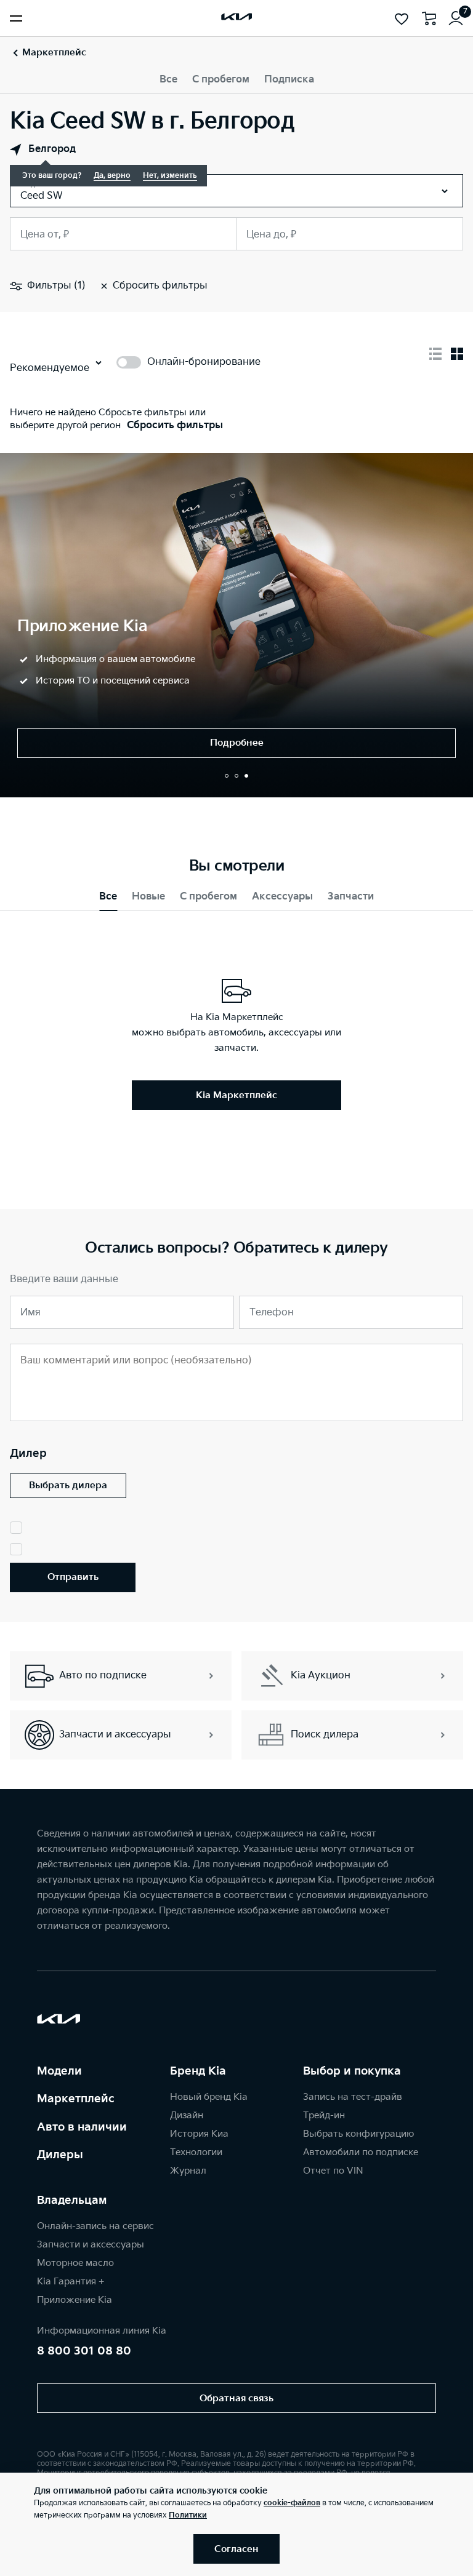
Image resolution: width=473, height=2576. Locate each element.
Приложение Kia (75, 2300)
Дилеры (60, 2155)
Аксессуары (282, 897)
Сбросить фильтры (175, 425)
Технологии (196, 2152)
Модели (59, 2071)
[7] (456, 18)
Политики (188, 2515)
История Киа (199, 2134)
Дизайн (187, 2115)
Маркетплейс (76, 2099)
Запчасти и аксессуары (91, 2245)
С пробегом (221, 80)
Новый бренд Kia (209, 2097)
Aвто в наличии (82, 2127)
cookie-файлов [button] (292, 2503)
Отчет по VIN (333, 2171)
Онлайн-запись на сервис (95, 2226)
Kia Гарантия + (71, 2282)
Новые (148, 897)
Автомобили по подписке (361, 2152)
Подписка (289, 80)
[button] (227, 776)
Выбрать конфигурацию (358, 2134)
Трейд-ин (324, 2115)
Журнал (188, 2171)
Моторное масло (75, 2263)
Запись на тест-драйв (353, 2097)
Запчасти (351, 897)
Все (168, 80)
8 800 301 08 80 (84, 2351)
